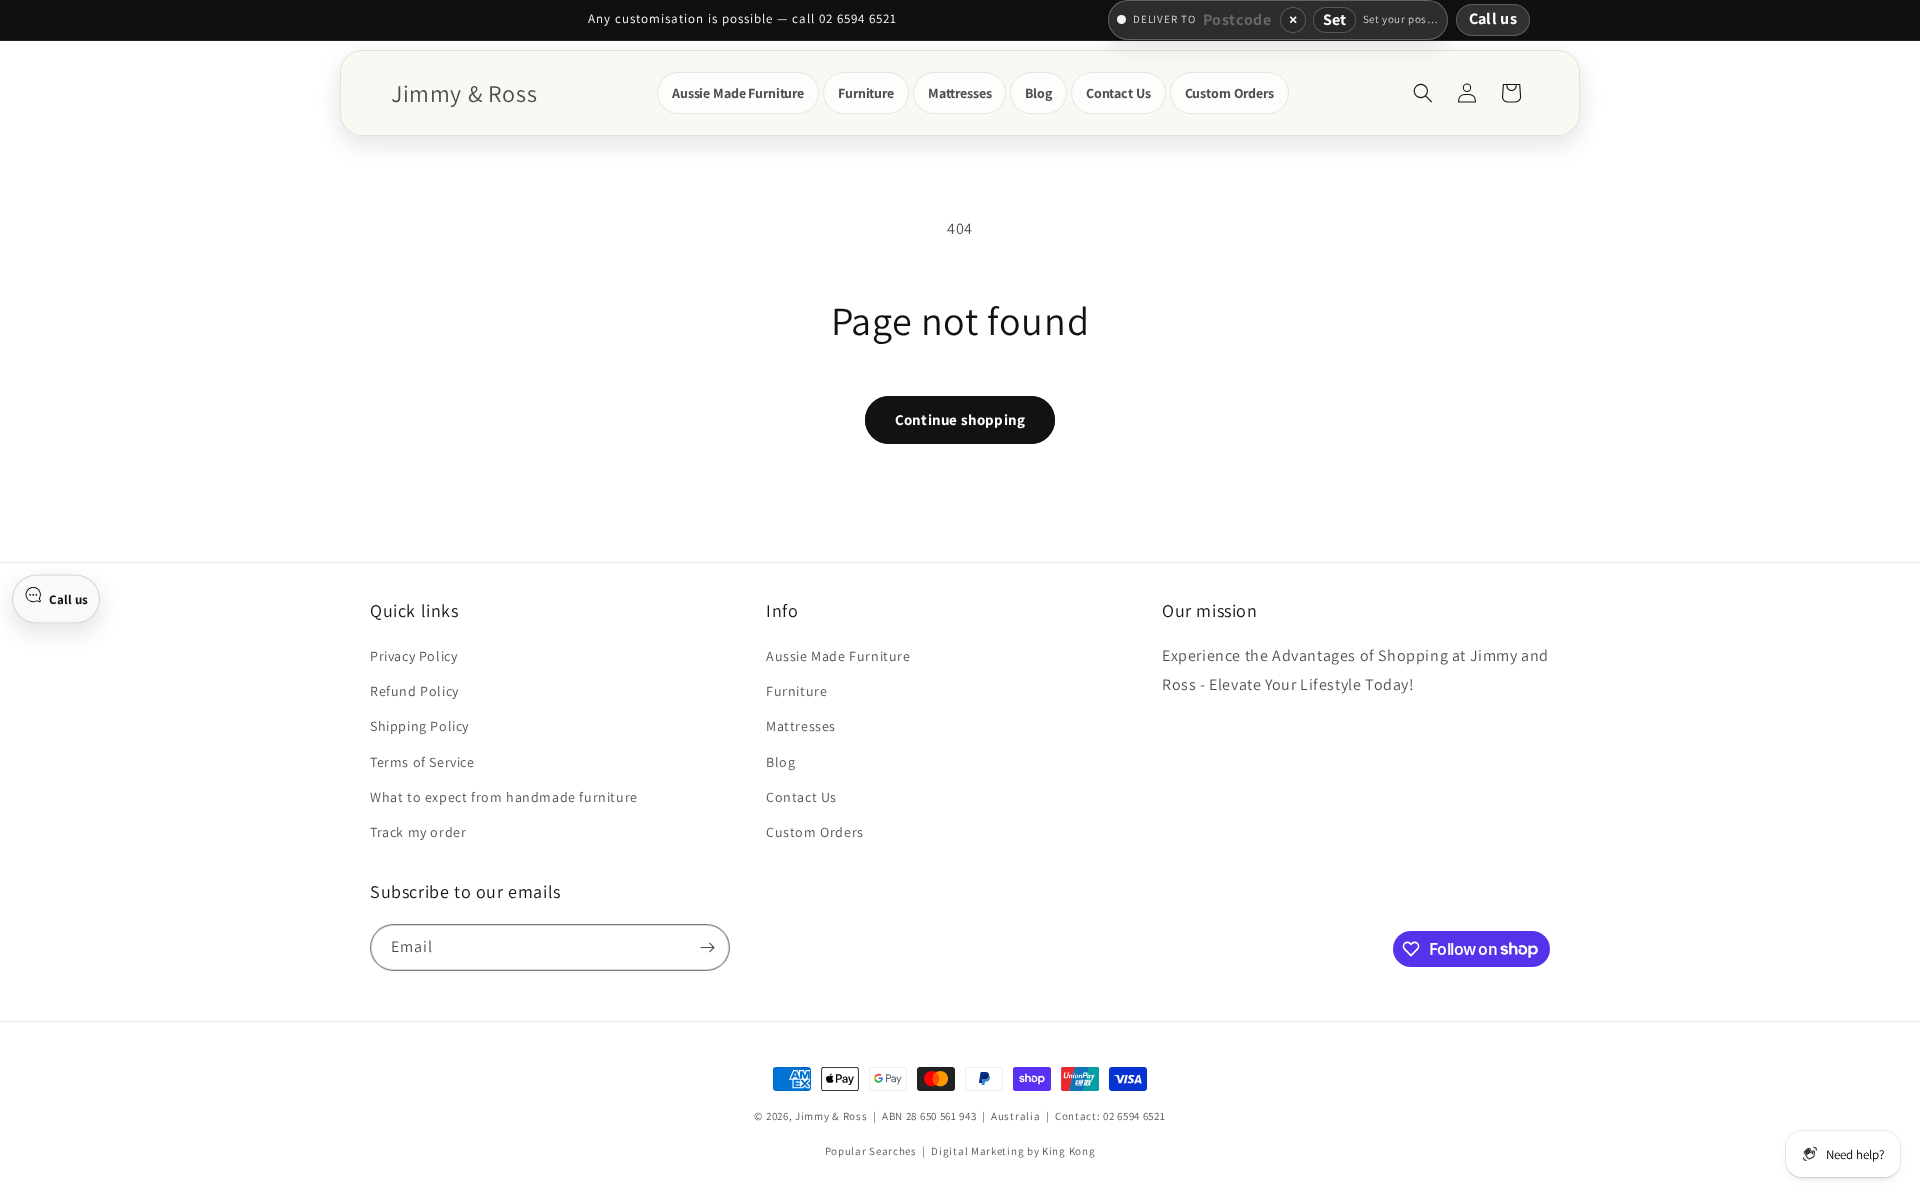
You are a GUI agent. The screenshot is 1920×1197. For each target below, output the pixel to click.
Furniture (796, 691)
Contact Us (801, 797)
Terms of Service (422, 762)
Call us (1493, 18)
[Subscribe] (707, 947)
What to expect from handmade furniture (504, 797)
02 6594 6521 (1134, 1116)
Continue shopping (960, 419)
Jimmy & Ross (831, 1116)
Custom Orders (815, 832)
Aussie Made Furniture (838, 656)
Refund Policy (414, 691)
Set (1334, 19)
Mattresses (801, 726)
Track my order (418, 832)
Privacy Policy (413, 656)
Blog (780, 762)
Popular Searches (871, 1151)
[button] (738, 93)
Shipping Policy (419, 726)
